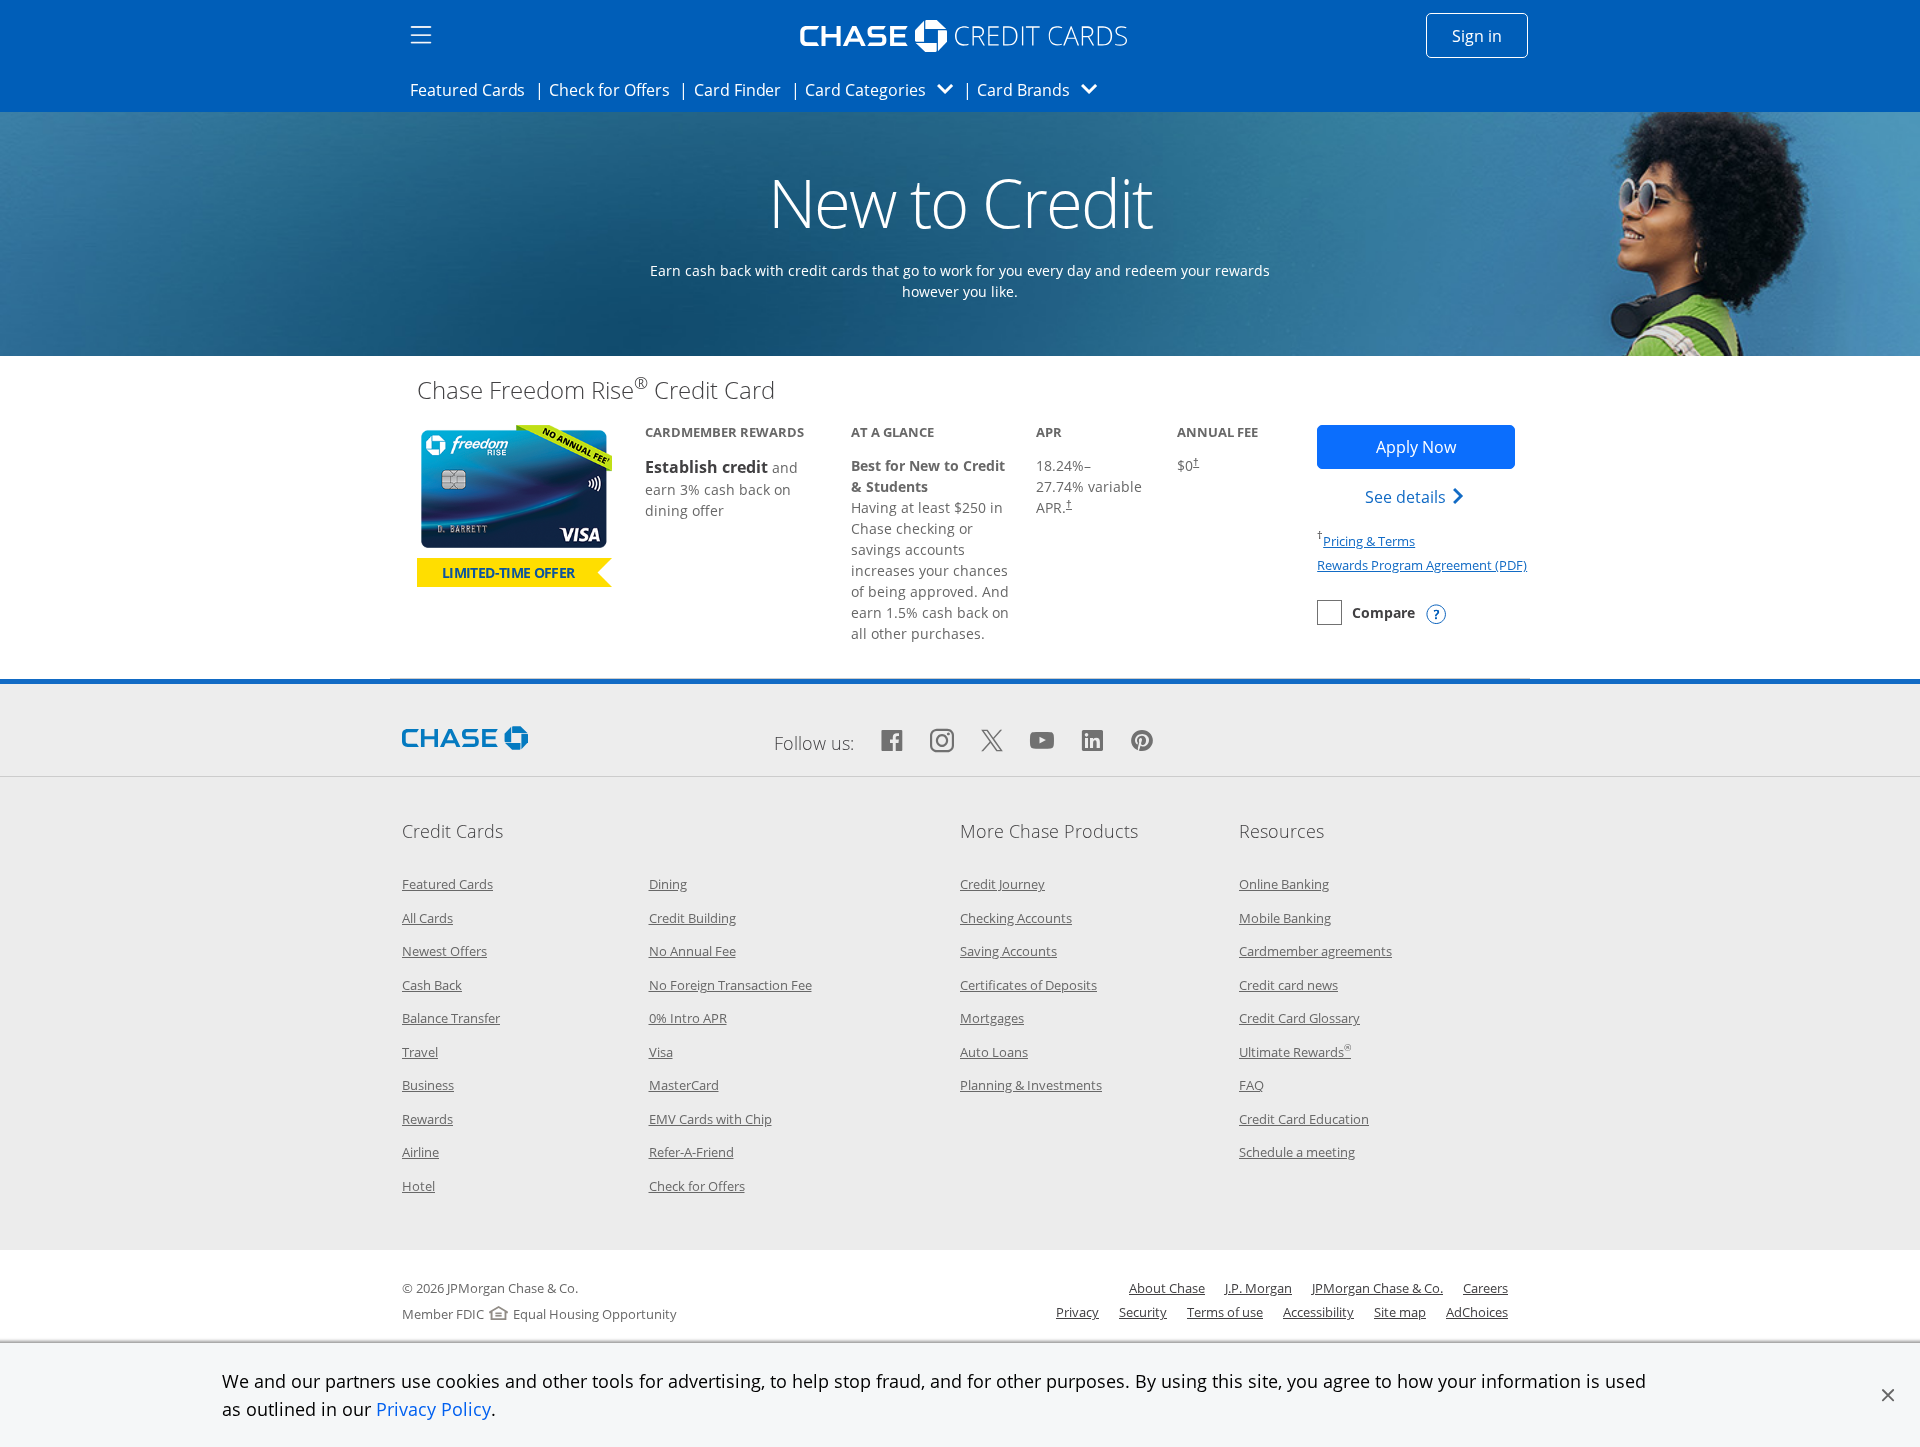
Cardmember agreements (1315, 951)
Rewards (427, 1119)
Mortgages (992, 1018)
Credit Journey (1002, 884)
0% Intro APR (688, 1018)
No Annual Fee (692, 951)
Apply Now (1445, 446)
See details (1417, 496)
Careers (1485, 1288)
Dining (668, 884)
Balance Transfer (451, 1018)
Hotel (418, 1186)
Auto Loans (994, 1052)
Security (1143, 1312)
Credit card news (1288, 985)
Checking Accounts (1016, 918)
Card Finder (744, 89)
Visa (661, 1052)
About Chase (1167, 1288)
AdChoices (1477, 1312)
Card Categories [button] (884, 89)
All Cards (427, 918)
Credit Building (692, 918)
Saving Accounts (1008, 951)
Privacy (1077, 1312)
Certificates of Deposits (1028, 985)
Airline (420, 1152)
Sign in (1490, 35)
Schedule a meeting (1297, 1152)
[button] (1888, 1395)
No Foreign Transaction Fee (730, 985)
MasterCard (684, 1085)
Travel (420, 1052)
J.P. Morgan (1258, 1288)
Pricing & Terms (1369, 541)
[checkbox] (1366, 612)
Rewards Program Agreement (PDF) (1422, 565)
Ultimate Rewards (1295, 1052)
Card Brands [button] (1043, 89)
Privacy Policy (433, 1409)
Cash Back (432, 985)
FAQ (1251, 1085)
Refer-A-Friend (691, 1152)
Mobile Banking (1285, 918)
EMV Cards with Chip (710, 1119)
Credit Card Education (1304, 1119)
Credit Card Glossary (1299, 1018)
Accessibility (1318, 1312)
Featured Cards (473, 89)
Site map (1400, 1312)
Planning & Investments (1031, 1085)
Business (428, 1085)
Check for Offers (615, 89)
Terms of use (1225, 1312)
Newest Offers (444, 951)
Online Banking (1284, 884)
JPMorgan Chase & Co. (1377, 1288)
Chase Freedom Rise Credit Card (596, 389)
